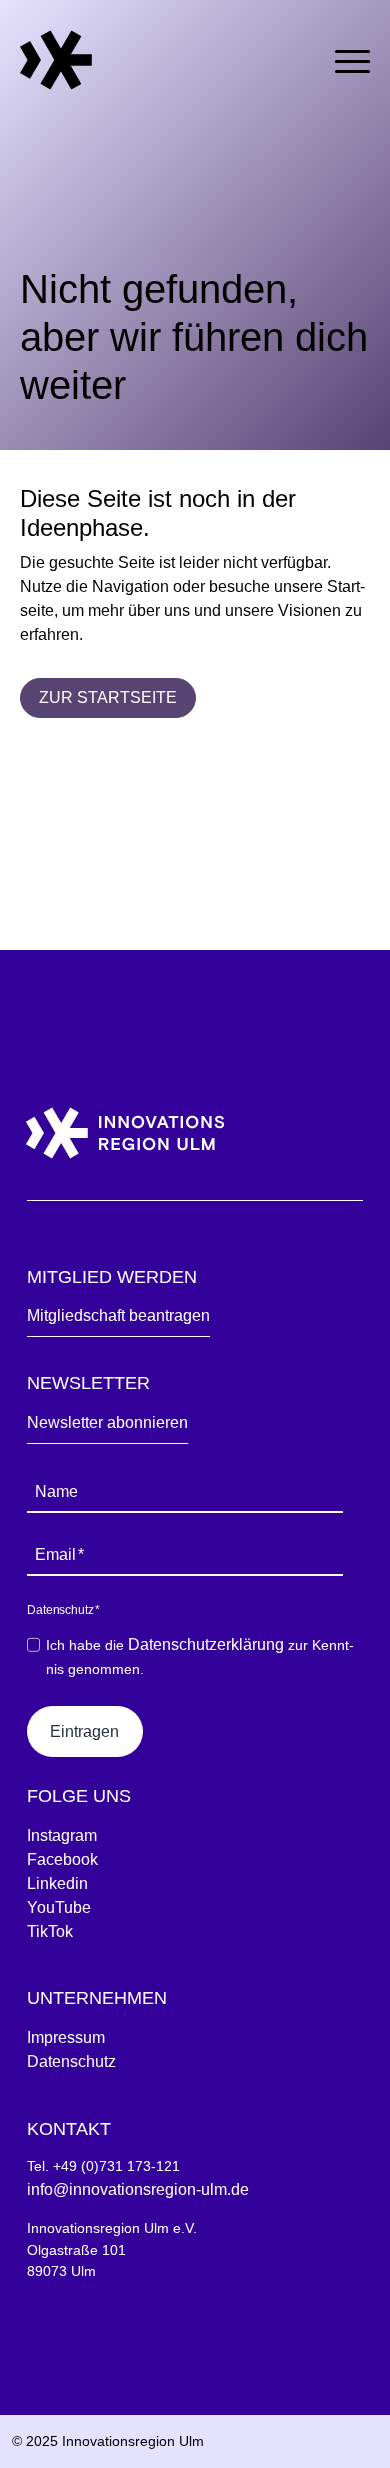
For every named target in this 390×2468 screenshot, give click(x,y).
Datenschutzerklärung (206, 1644)
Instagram (62, 1835)
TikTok (50, 1931)
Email (59, 1554)
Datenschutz (71, 2061)
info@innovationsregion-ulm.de (138, 2189)
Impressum (66, 2037)
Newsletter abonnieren (107, 1422)
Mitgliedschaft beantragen (118, 1315)
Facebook (62, 1859)
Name (56, 1491)
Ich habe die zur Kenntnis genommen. (200, 1656)
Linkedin (57, 1883)
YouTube (59, 1907)
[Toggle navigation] (352, 57)
